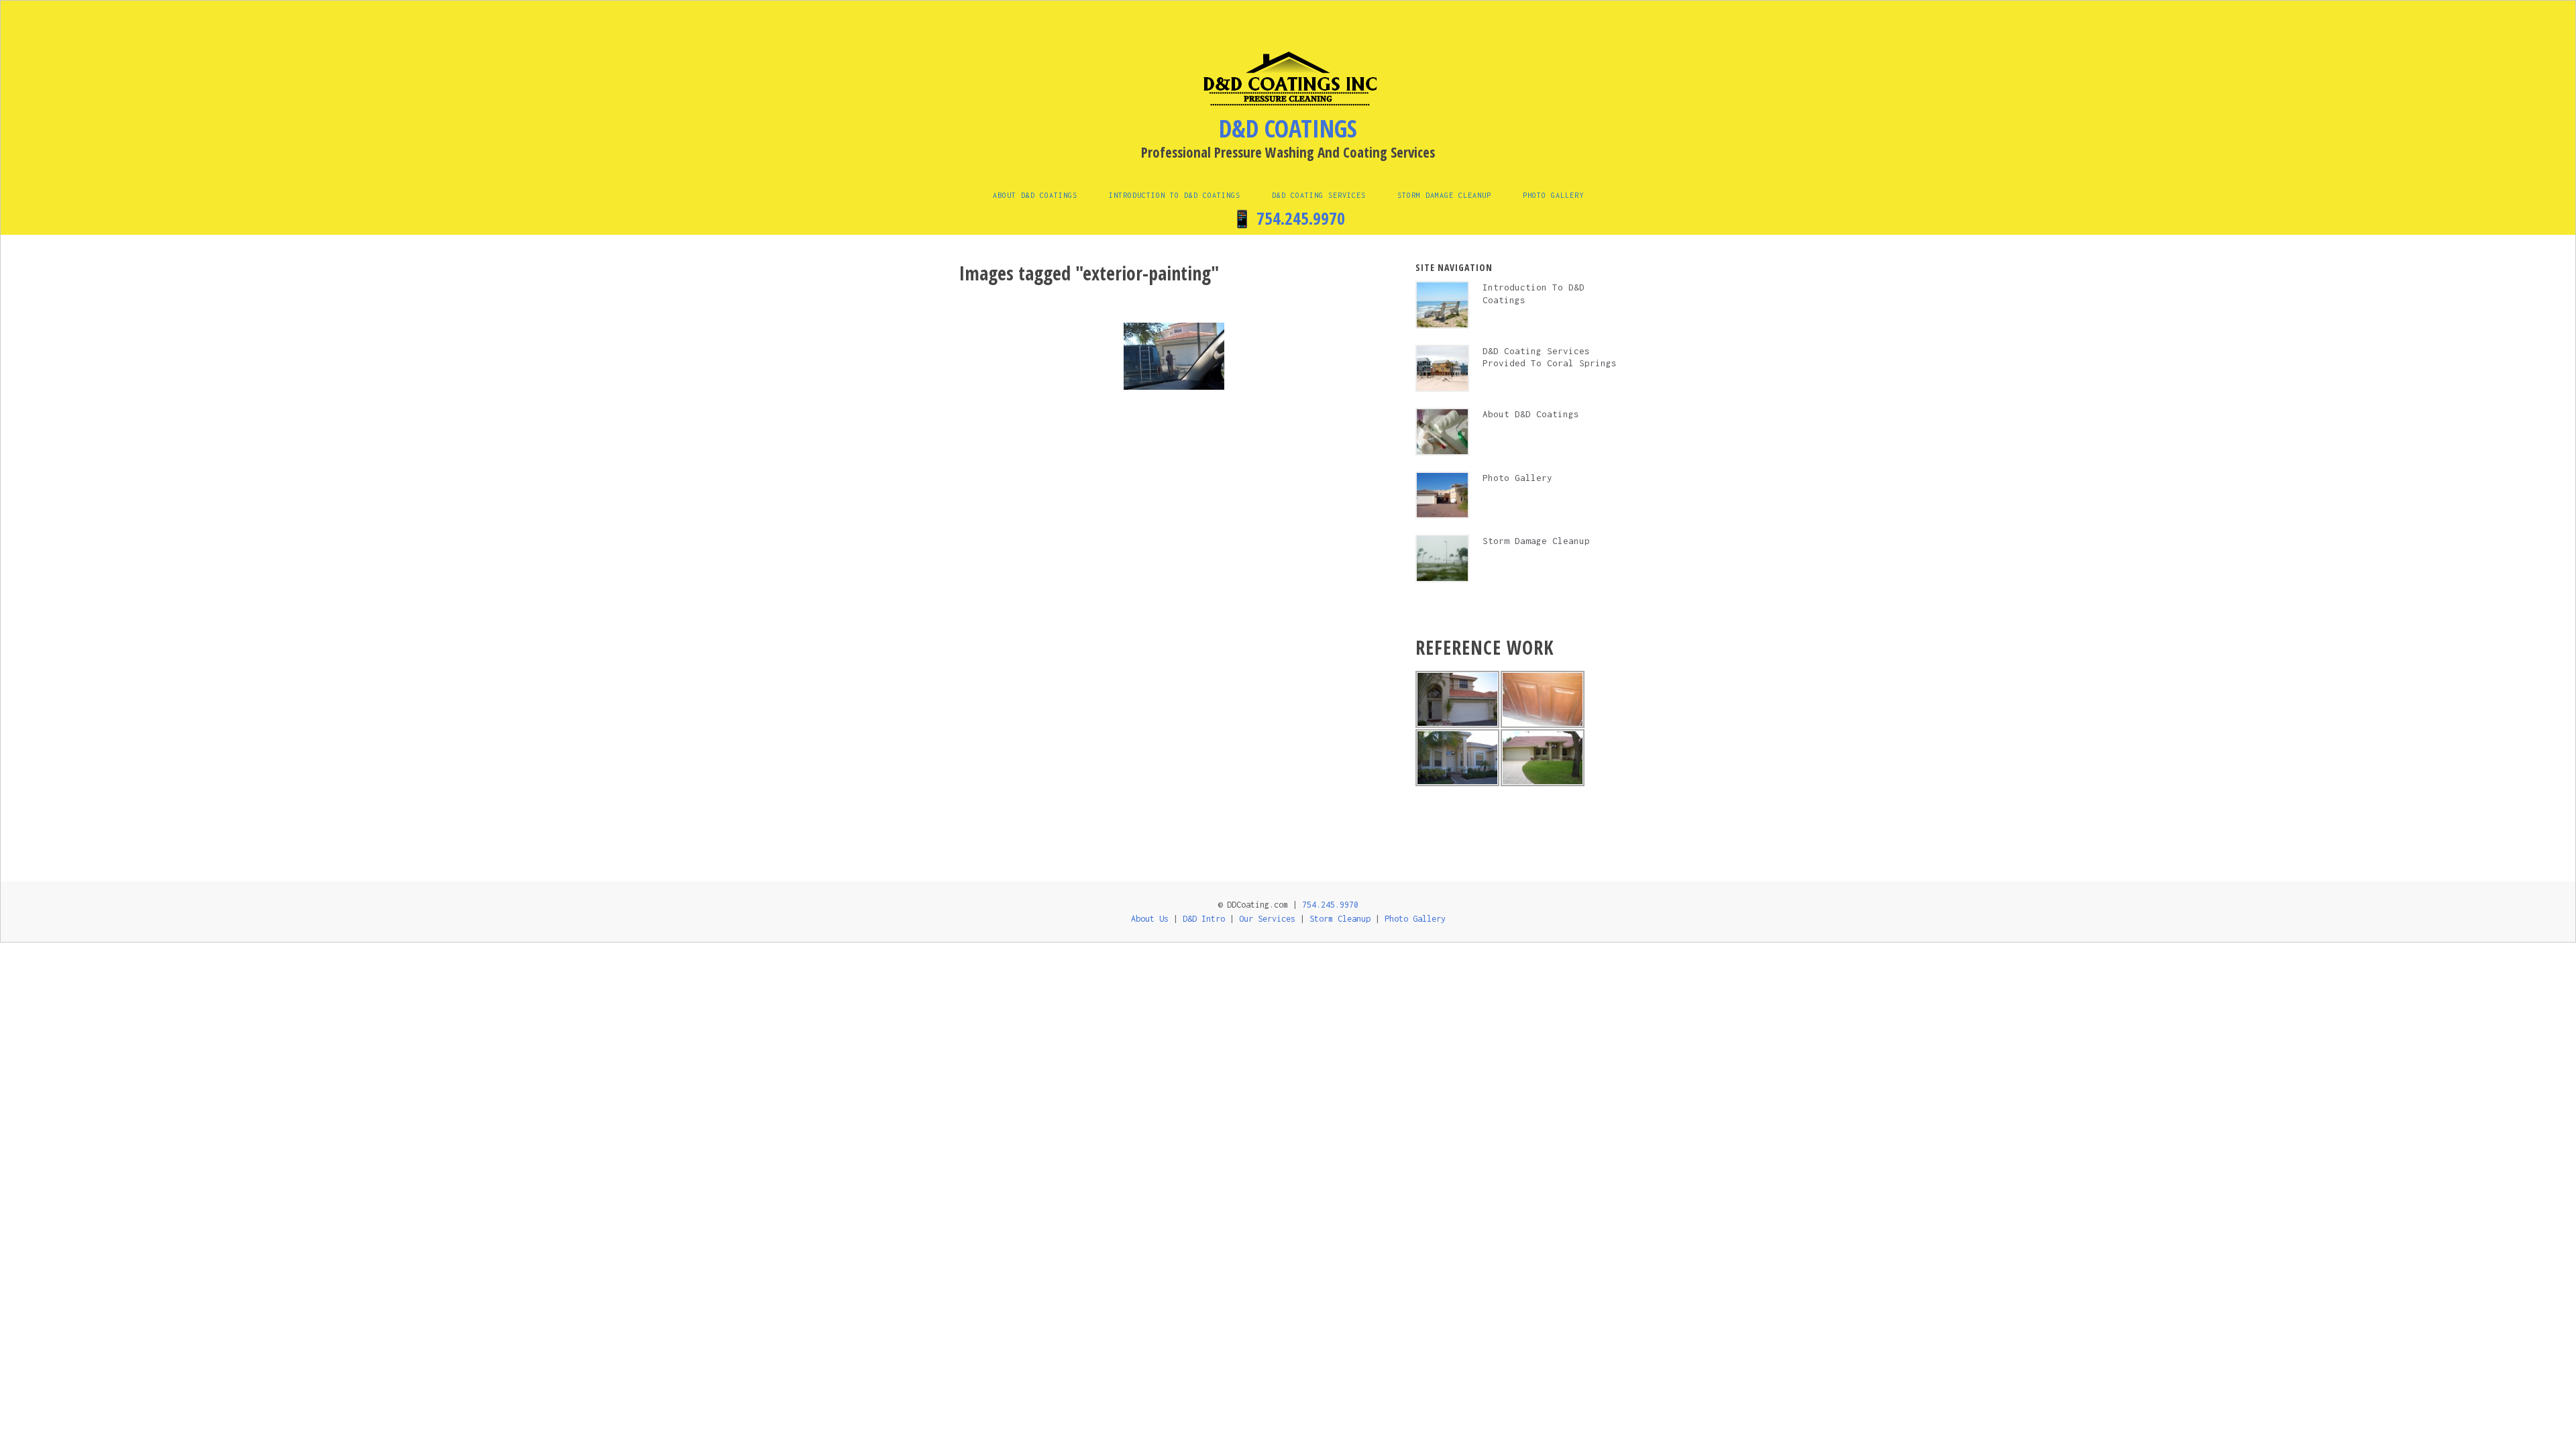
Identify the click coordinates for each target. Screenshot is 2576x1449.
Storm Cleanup (1340, 919)
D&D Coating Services (1319, 195)
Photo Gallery (1553, 195)
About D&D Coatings (1035, 195)
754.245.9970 (1301, 218)
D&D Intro (1204, 919)
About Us (1150, 919)
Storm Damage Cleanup (1444, 195)
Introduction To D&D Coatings (1175, 195)
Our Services (1267, 919)
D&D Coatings (1288, 128)
